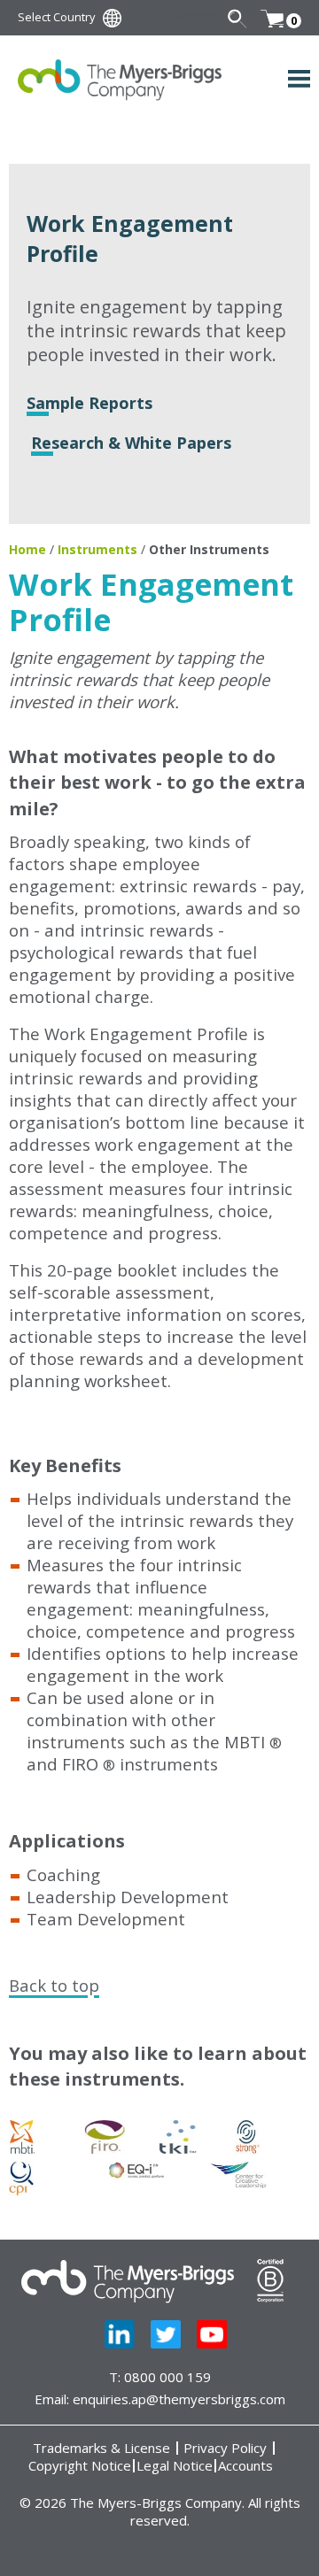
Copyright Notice (80, 2466)
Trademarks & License (101, 2448)
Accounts (245, 2466)
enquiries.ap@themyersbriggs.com (179, 2399)
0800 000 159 (167, 2377)
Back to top (54, 1985)
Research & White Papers (131, 443)
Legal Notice (175, 2466)
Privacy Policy (225, 2448)
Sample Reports (89, 403)
